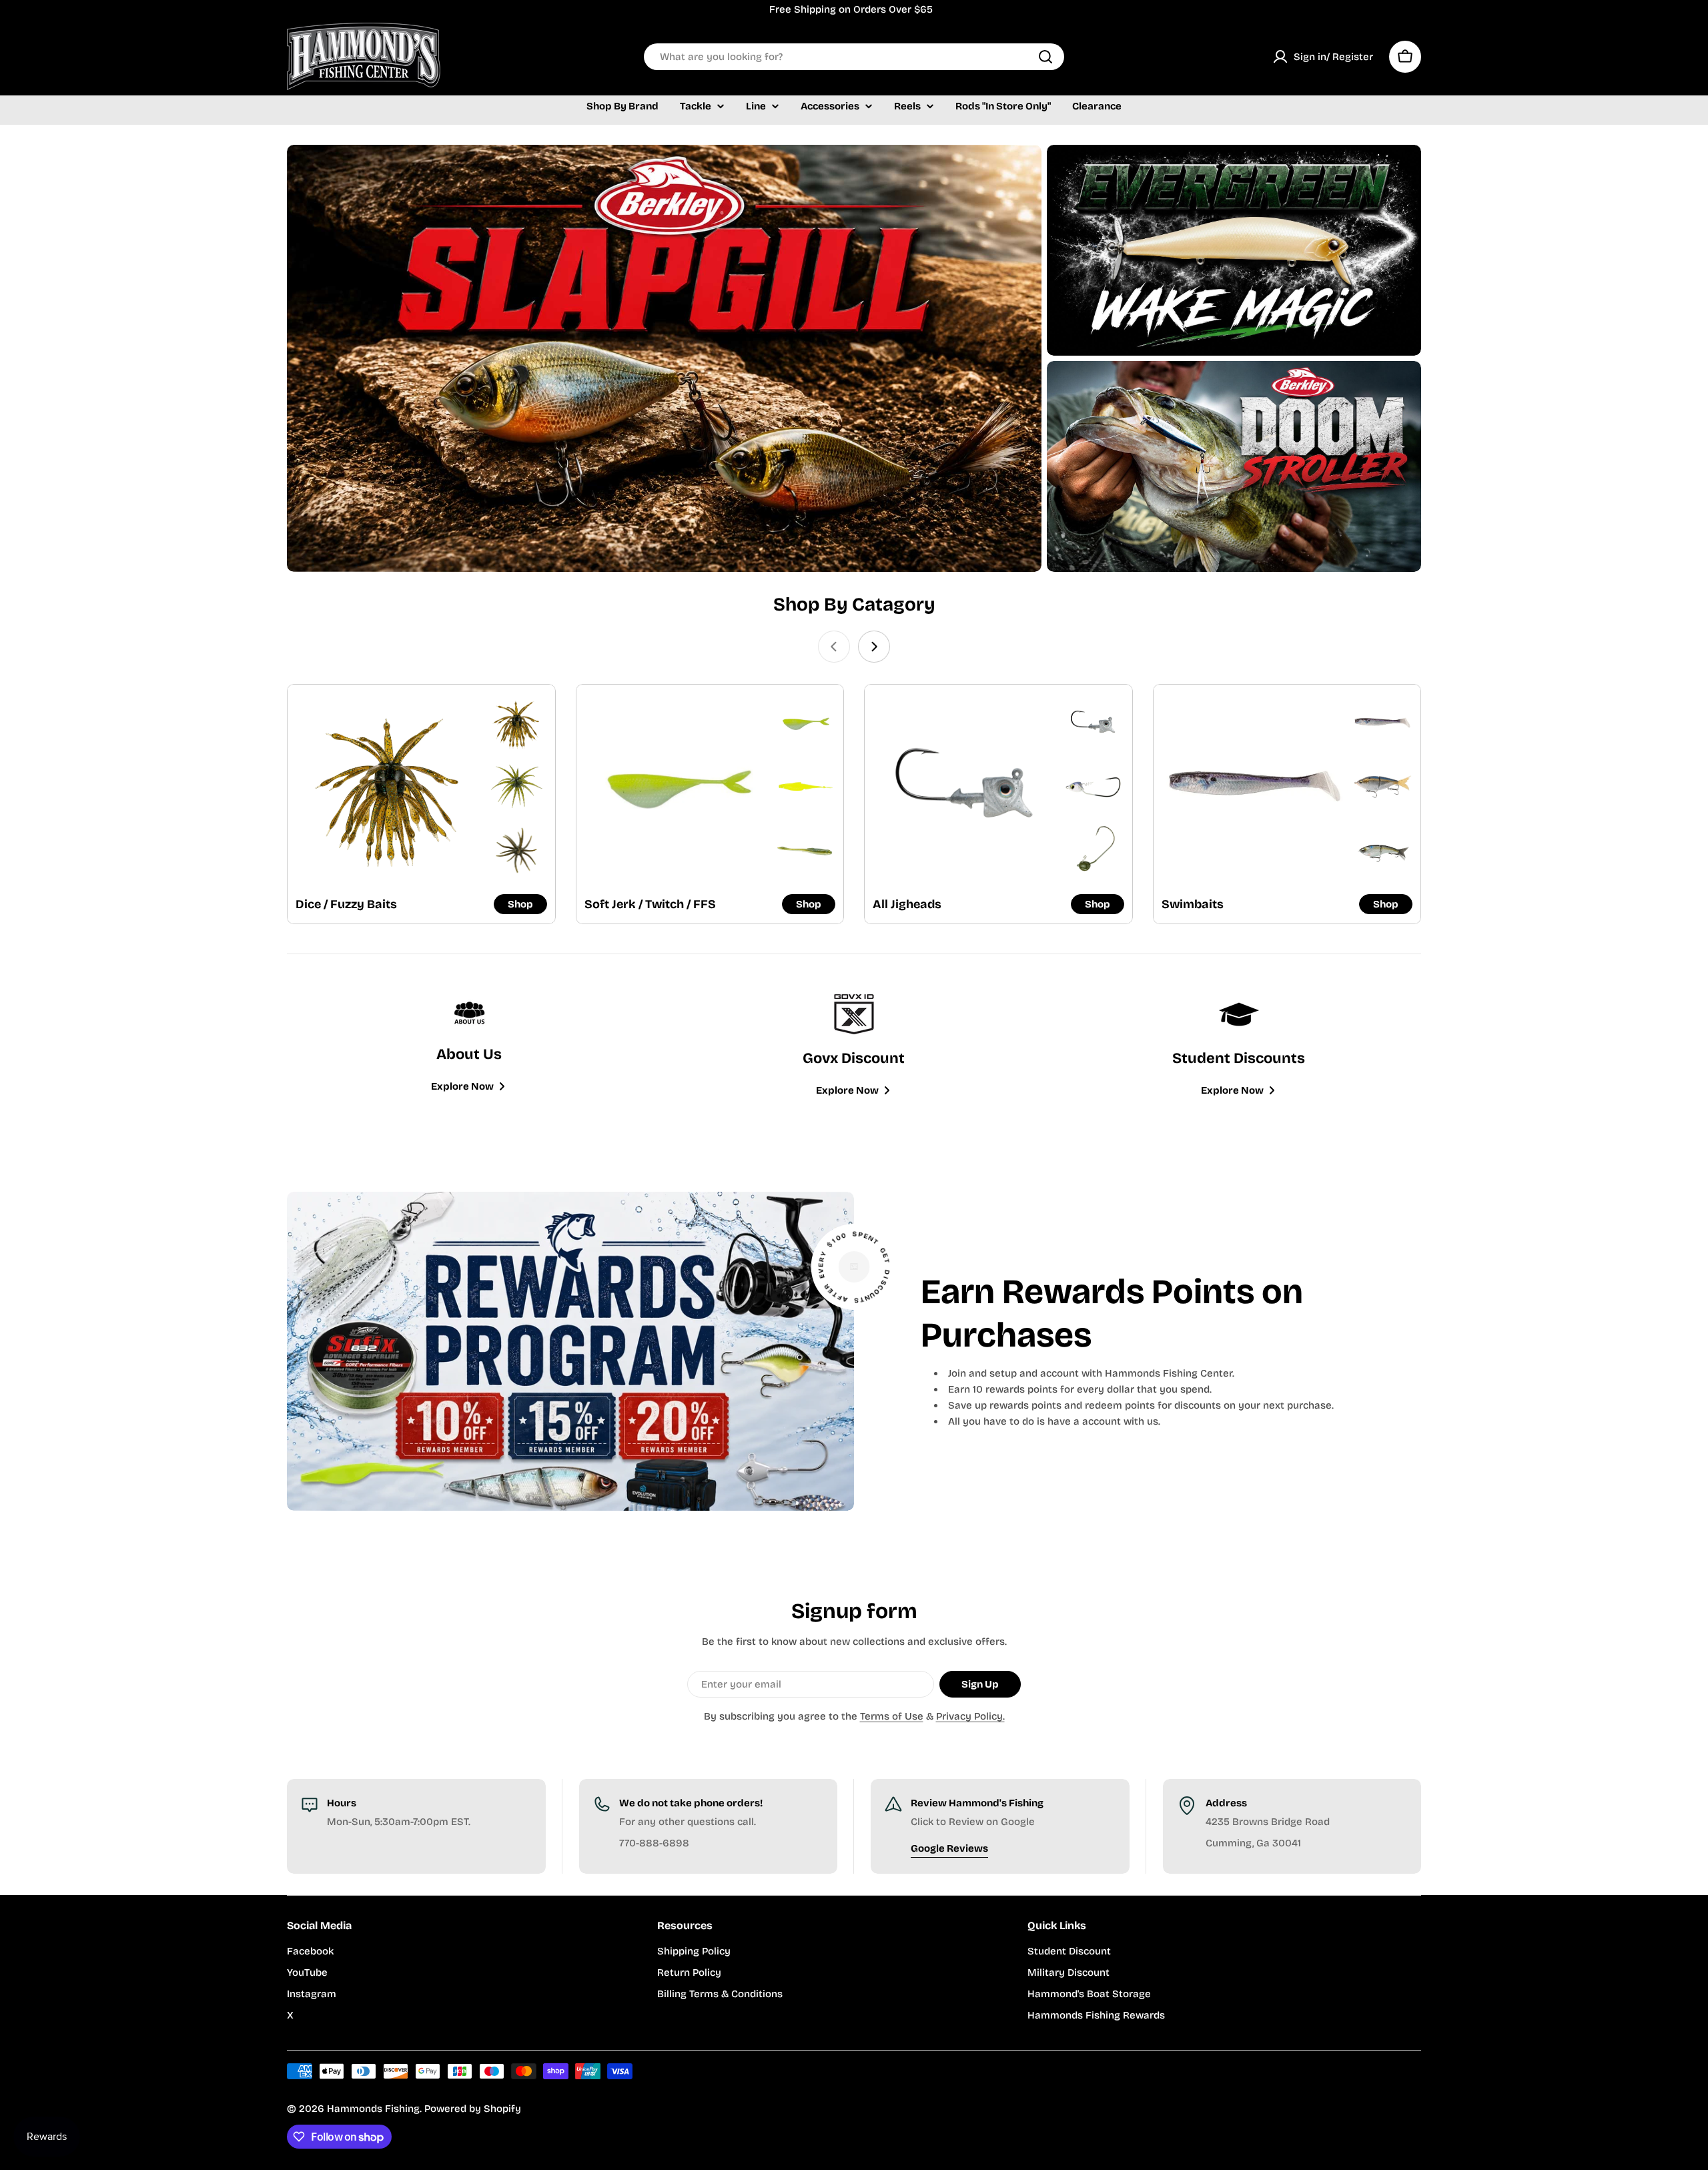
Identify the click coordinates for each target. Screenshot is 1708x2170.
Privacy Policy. (970, 1716)
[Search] (1045, 57)
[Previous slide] (834, 647)
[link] (516, 723)
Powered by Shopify (473, 2109)
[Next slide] (874, 647)
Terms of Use (892, 1716)
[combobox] (854, 57)
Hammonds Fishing (373, 2109)
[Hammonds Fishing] (664, 358)
